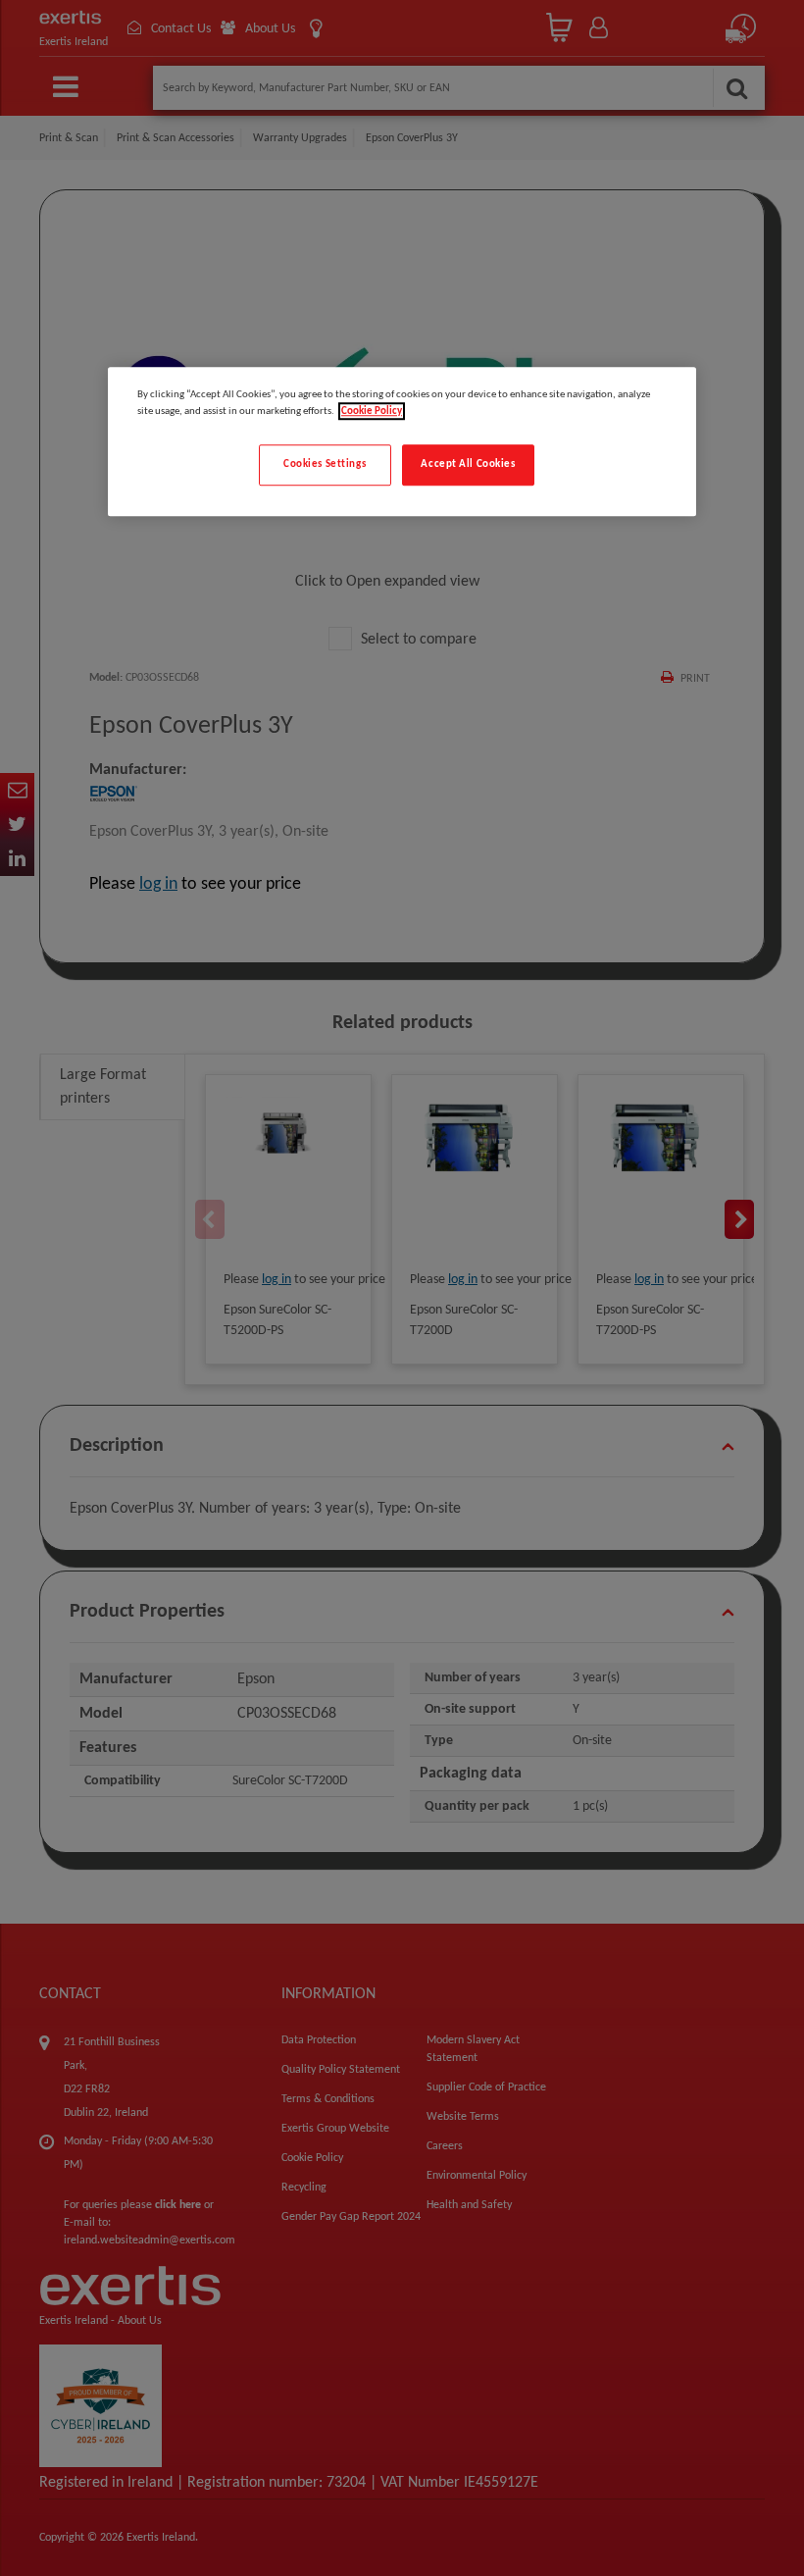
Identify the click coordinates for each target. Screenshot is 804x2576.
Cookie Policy (372, 411)
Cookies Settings (325, 464)
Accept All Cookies (468, 464)
